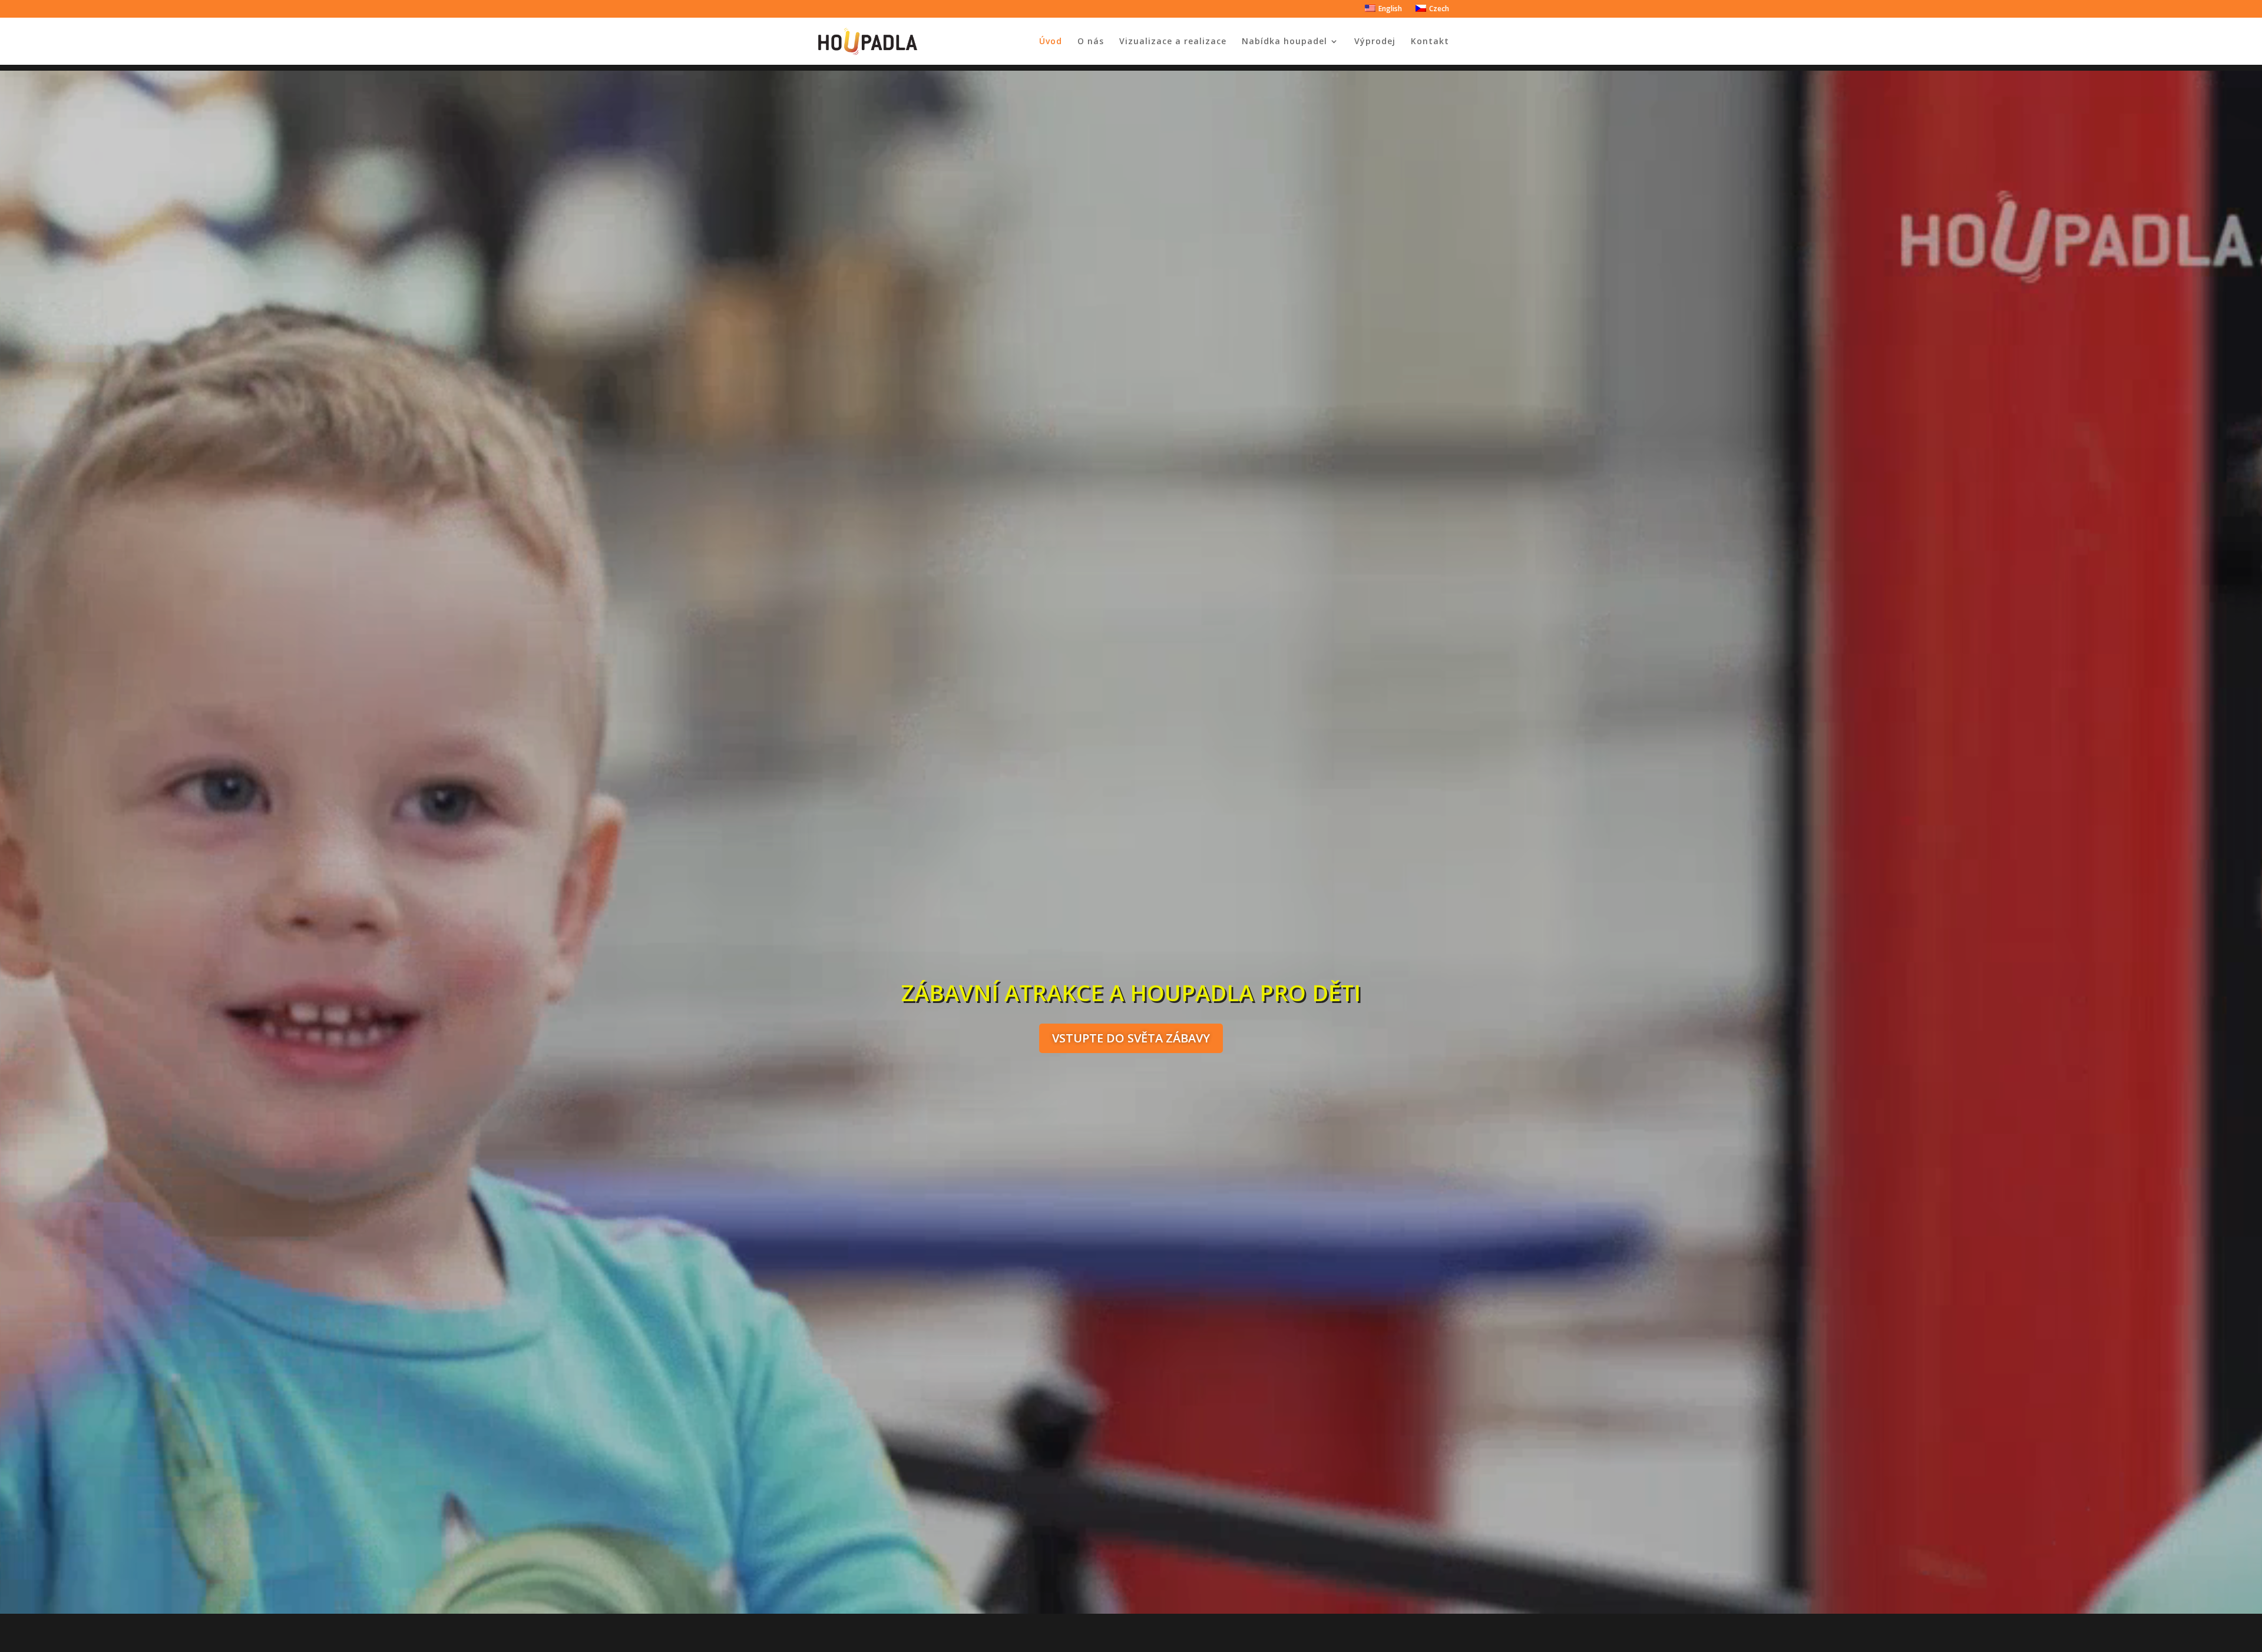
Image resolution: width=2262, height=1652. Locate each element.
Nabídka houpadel (1284, 42)
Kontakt (1430, 42)
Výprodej (1375, 42)
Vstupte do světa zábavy (1131, 1038)
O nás (1091, 42)
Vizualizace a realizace (1173, 42)
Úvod (1051, 42)
